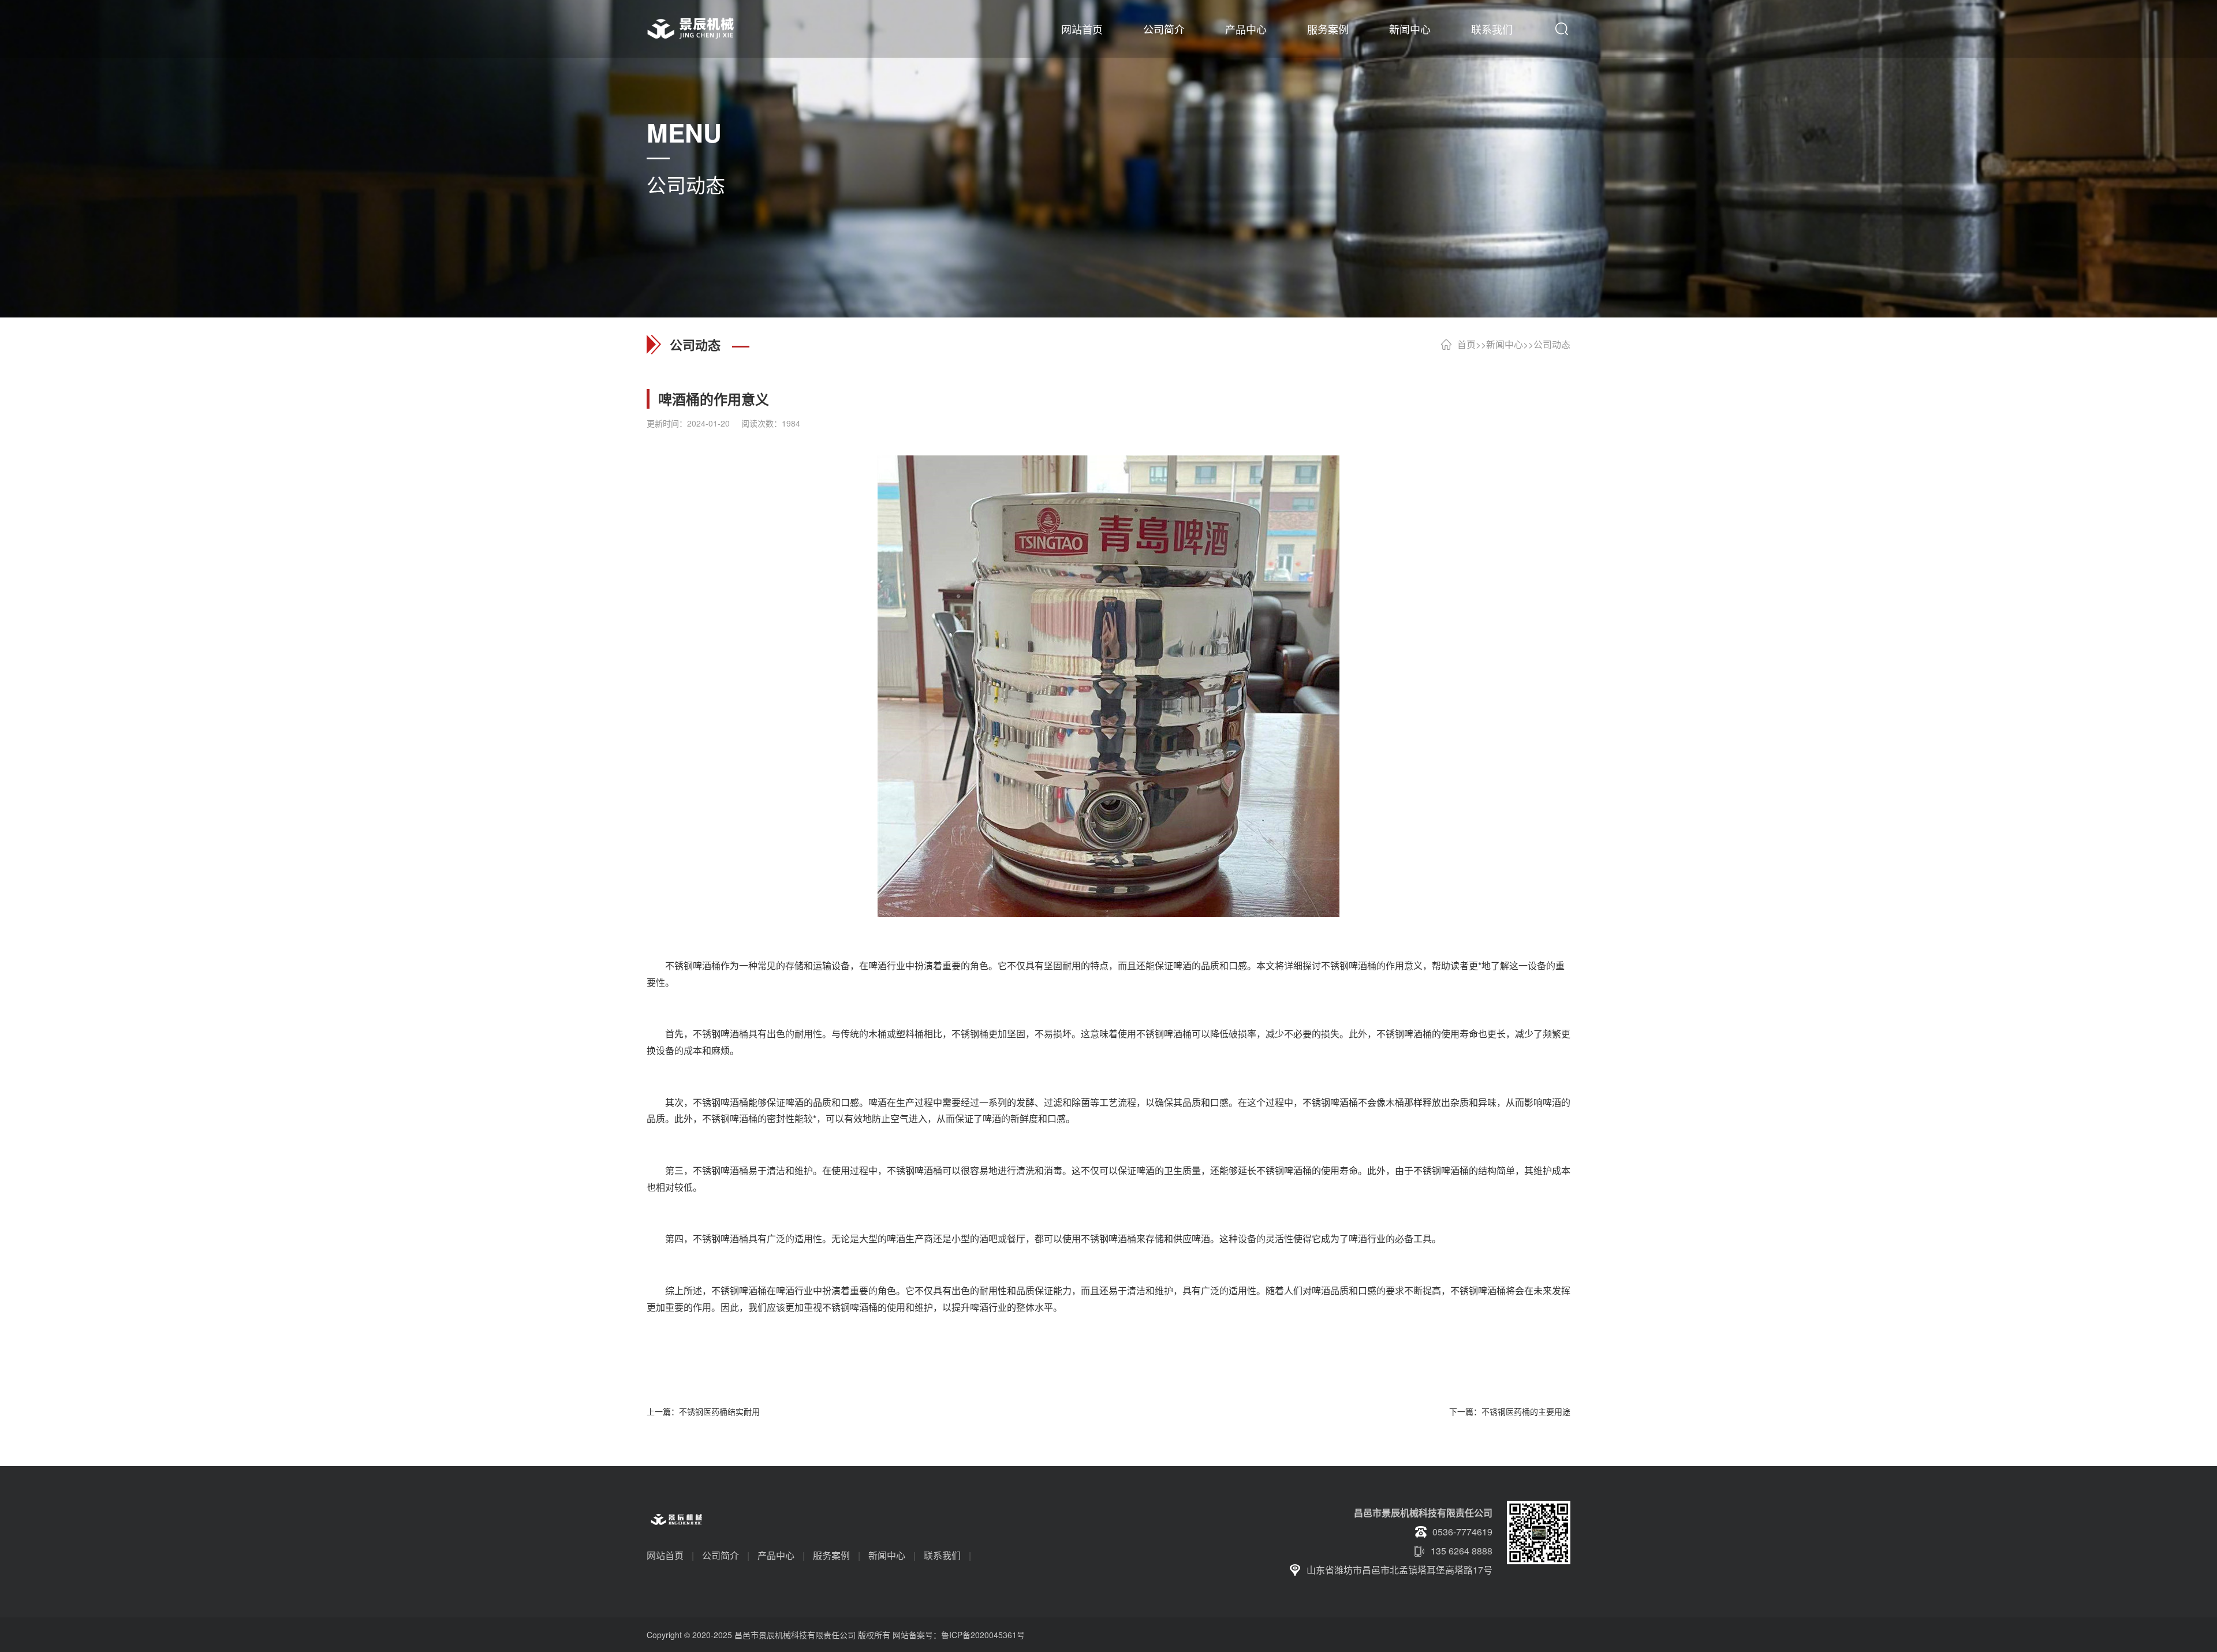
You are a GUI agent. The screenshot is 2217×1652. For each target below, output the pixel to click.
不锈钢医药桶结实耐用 (719, 1411)
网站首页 (1082, 29)
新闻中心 (1410, 29)
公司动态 (1552, 344)
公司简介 (1164, 29)
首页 (1466, 344)
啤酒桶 (707, 965)
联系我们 (1492, 29)
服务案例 (1328, 29)
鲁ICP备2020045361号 (983, 1635)
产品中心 (1246, 29)
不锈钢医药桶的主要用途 (1526, 1411)
